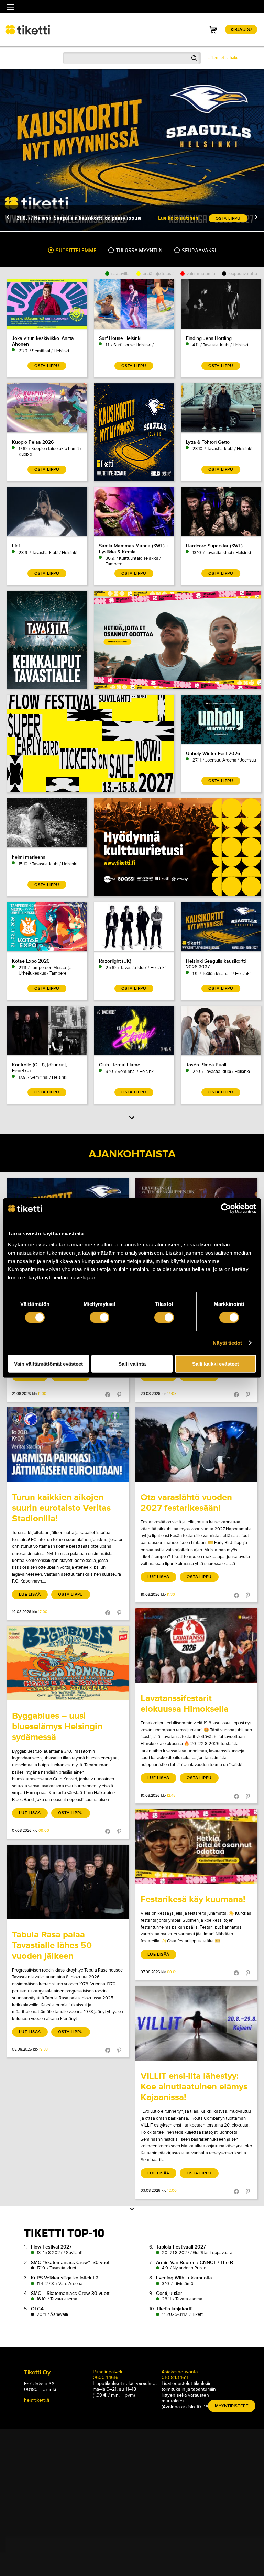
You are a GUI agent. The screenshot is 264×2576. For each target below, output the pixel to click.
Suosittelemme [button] (76, 251)
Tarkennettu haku (222, 58)
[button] (8, 218)
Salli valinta (132, 1363)
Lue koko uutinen (178, 218)
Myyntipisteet (232, 2406)
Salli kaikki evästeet (216, 1363)
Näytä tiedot (227, 1343)
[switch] (100, 1318)
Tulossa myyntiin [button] (139, 251)
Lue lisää (30, 1594)
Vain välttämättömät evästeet (48, 1363)
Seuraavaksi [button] (198, 251)
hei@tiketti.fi (37, 2400)
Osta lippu (71, 1594)
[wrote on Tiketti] (68, 1445)
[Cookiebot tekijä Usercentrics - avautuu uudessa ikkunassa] (226, 1209)
